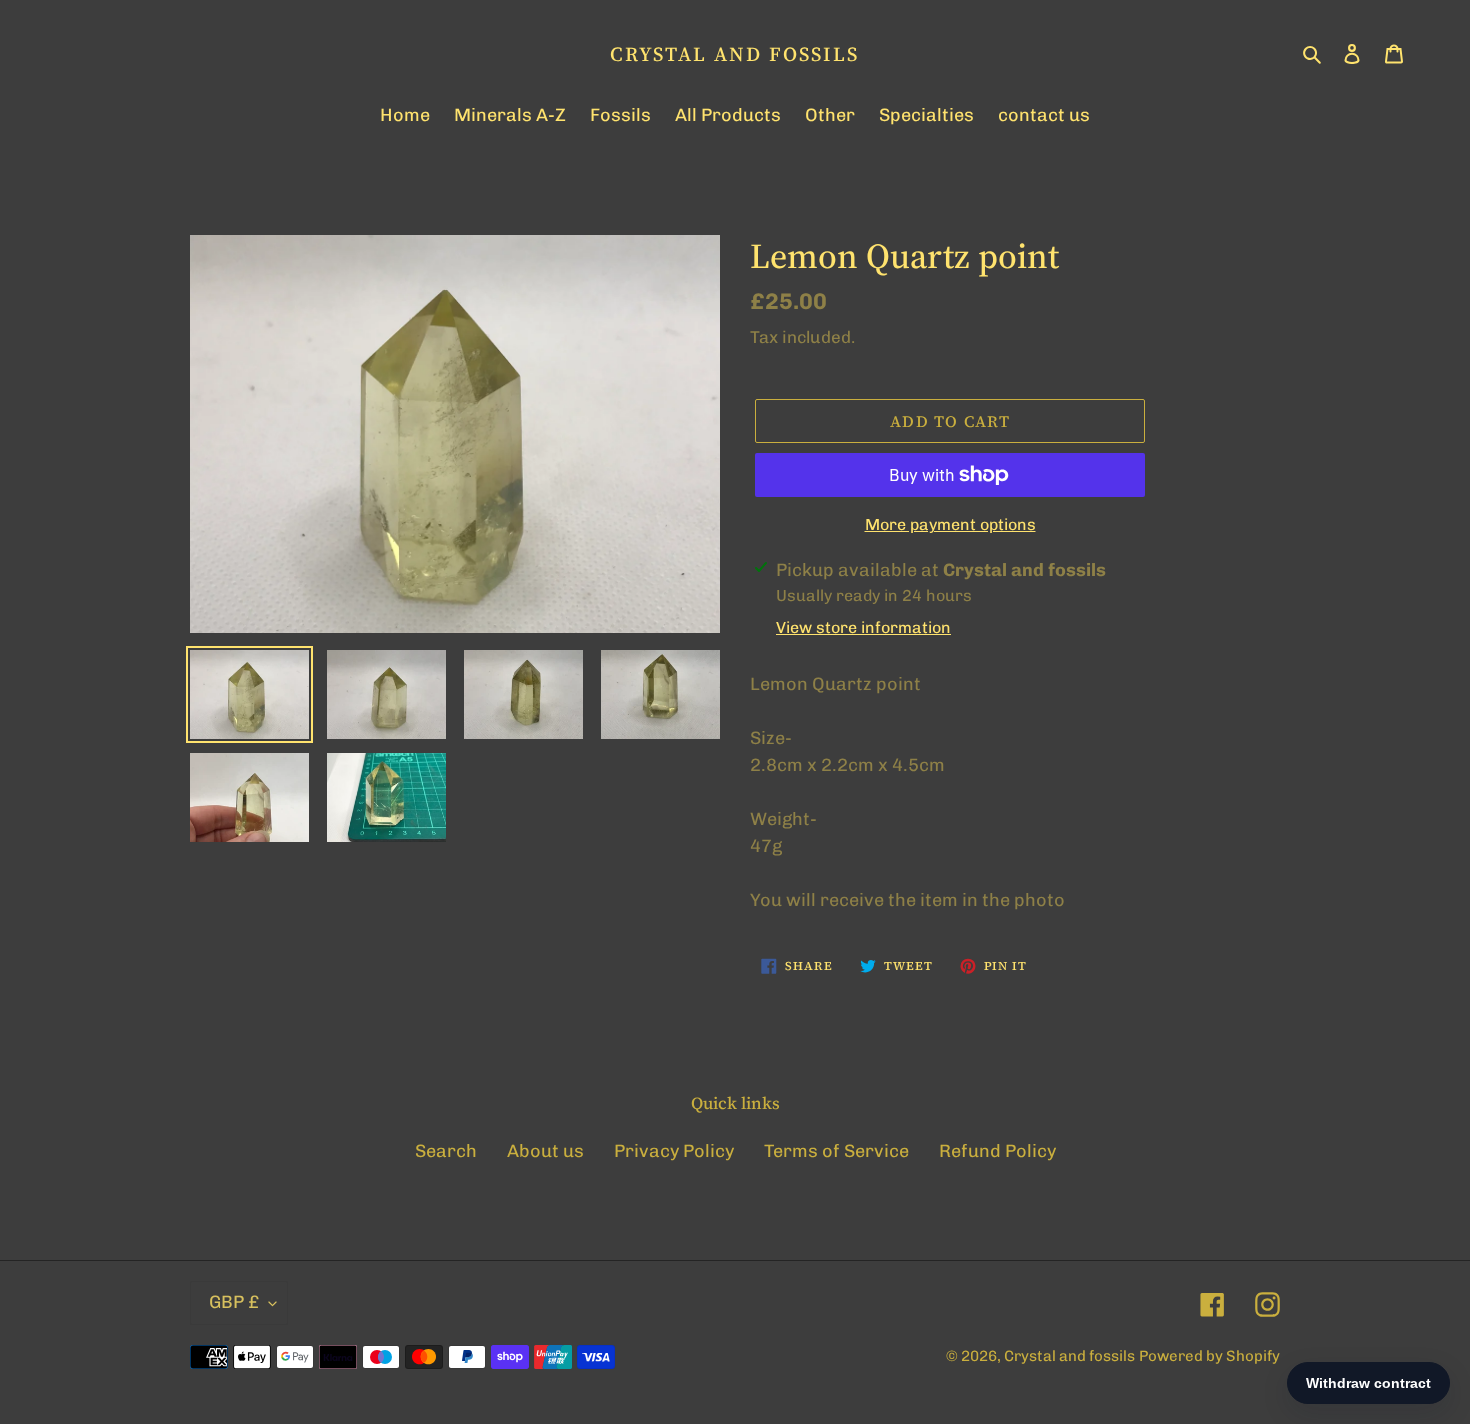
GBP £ (234, 1302)
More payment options (950, 524)
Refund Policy (997, 1151)
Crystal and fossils (734, 54)
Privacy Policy (674, 1151)
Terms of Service (836, 1151)
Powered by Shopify (1209, 1356)
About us (545, 1151)
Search (446, 1151)
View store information (863, 627)
